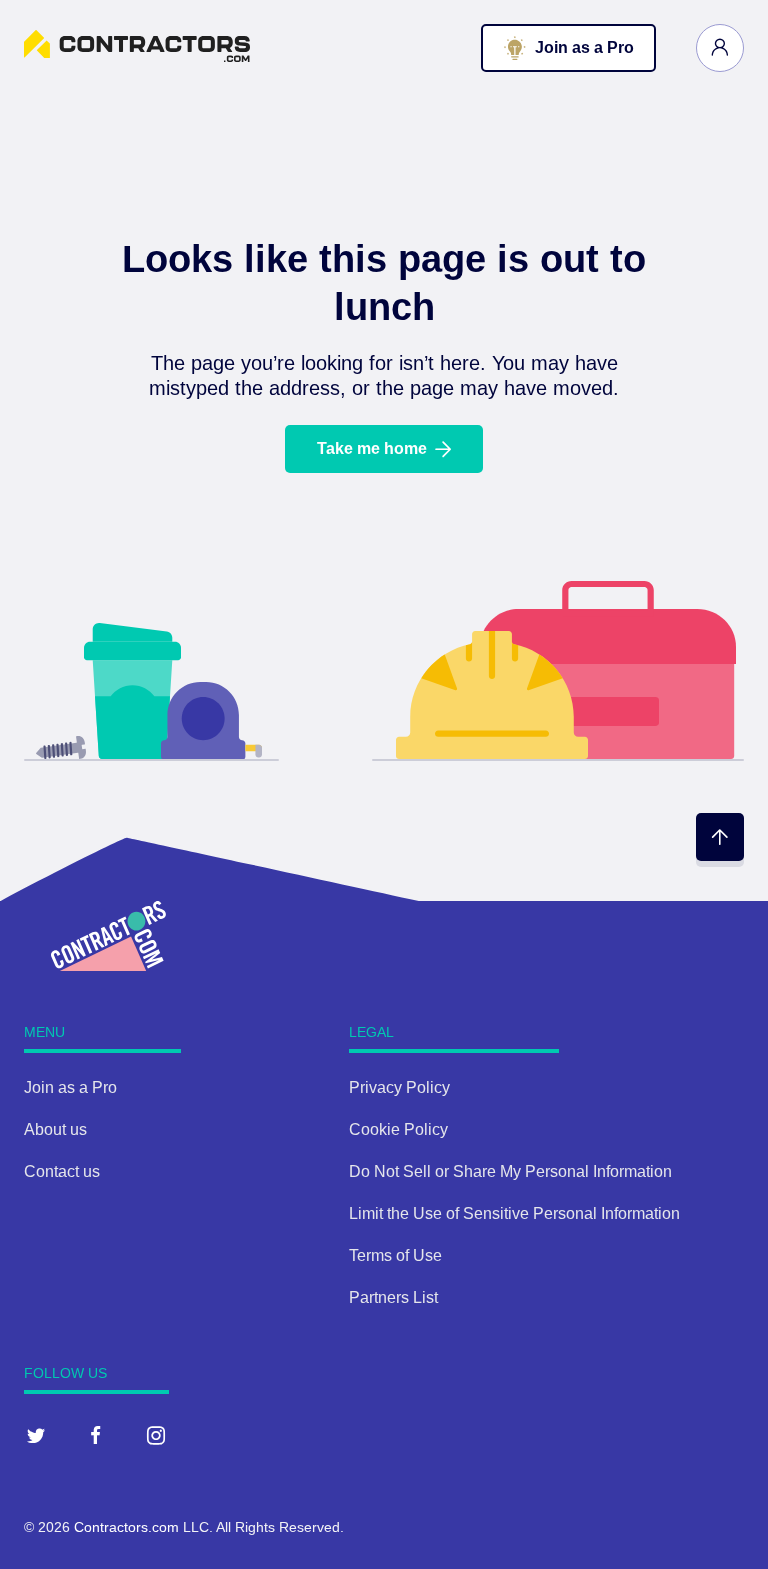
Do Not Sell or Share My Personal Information (510, 1171)
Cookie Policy (398, 1129)
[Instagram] (156, 1434)
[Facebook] (96, 1434)
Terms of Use (395, 1255)
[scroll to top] (720, 837)
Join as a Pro (70, 1087)
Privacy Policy (399, 1087)
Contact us (62, 1171)
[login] (720, 48)
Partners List (393, 1297)
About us (55, 1129)
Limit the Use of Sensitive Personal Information (514, 1213)
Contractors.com (126, 1527)
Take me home (372, 448)
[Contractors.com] (137, 56)
